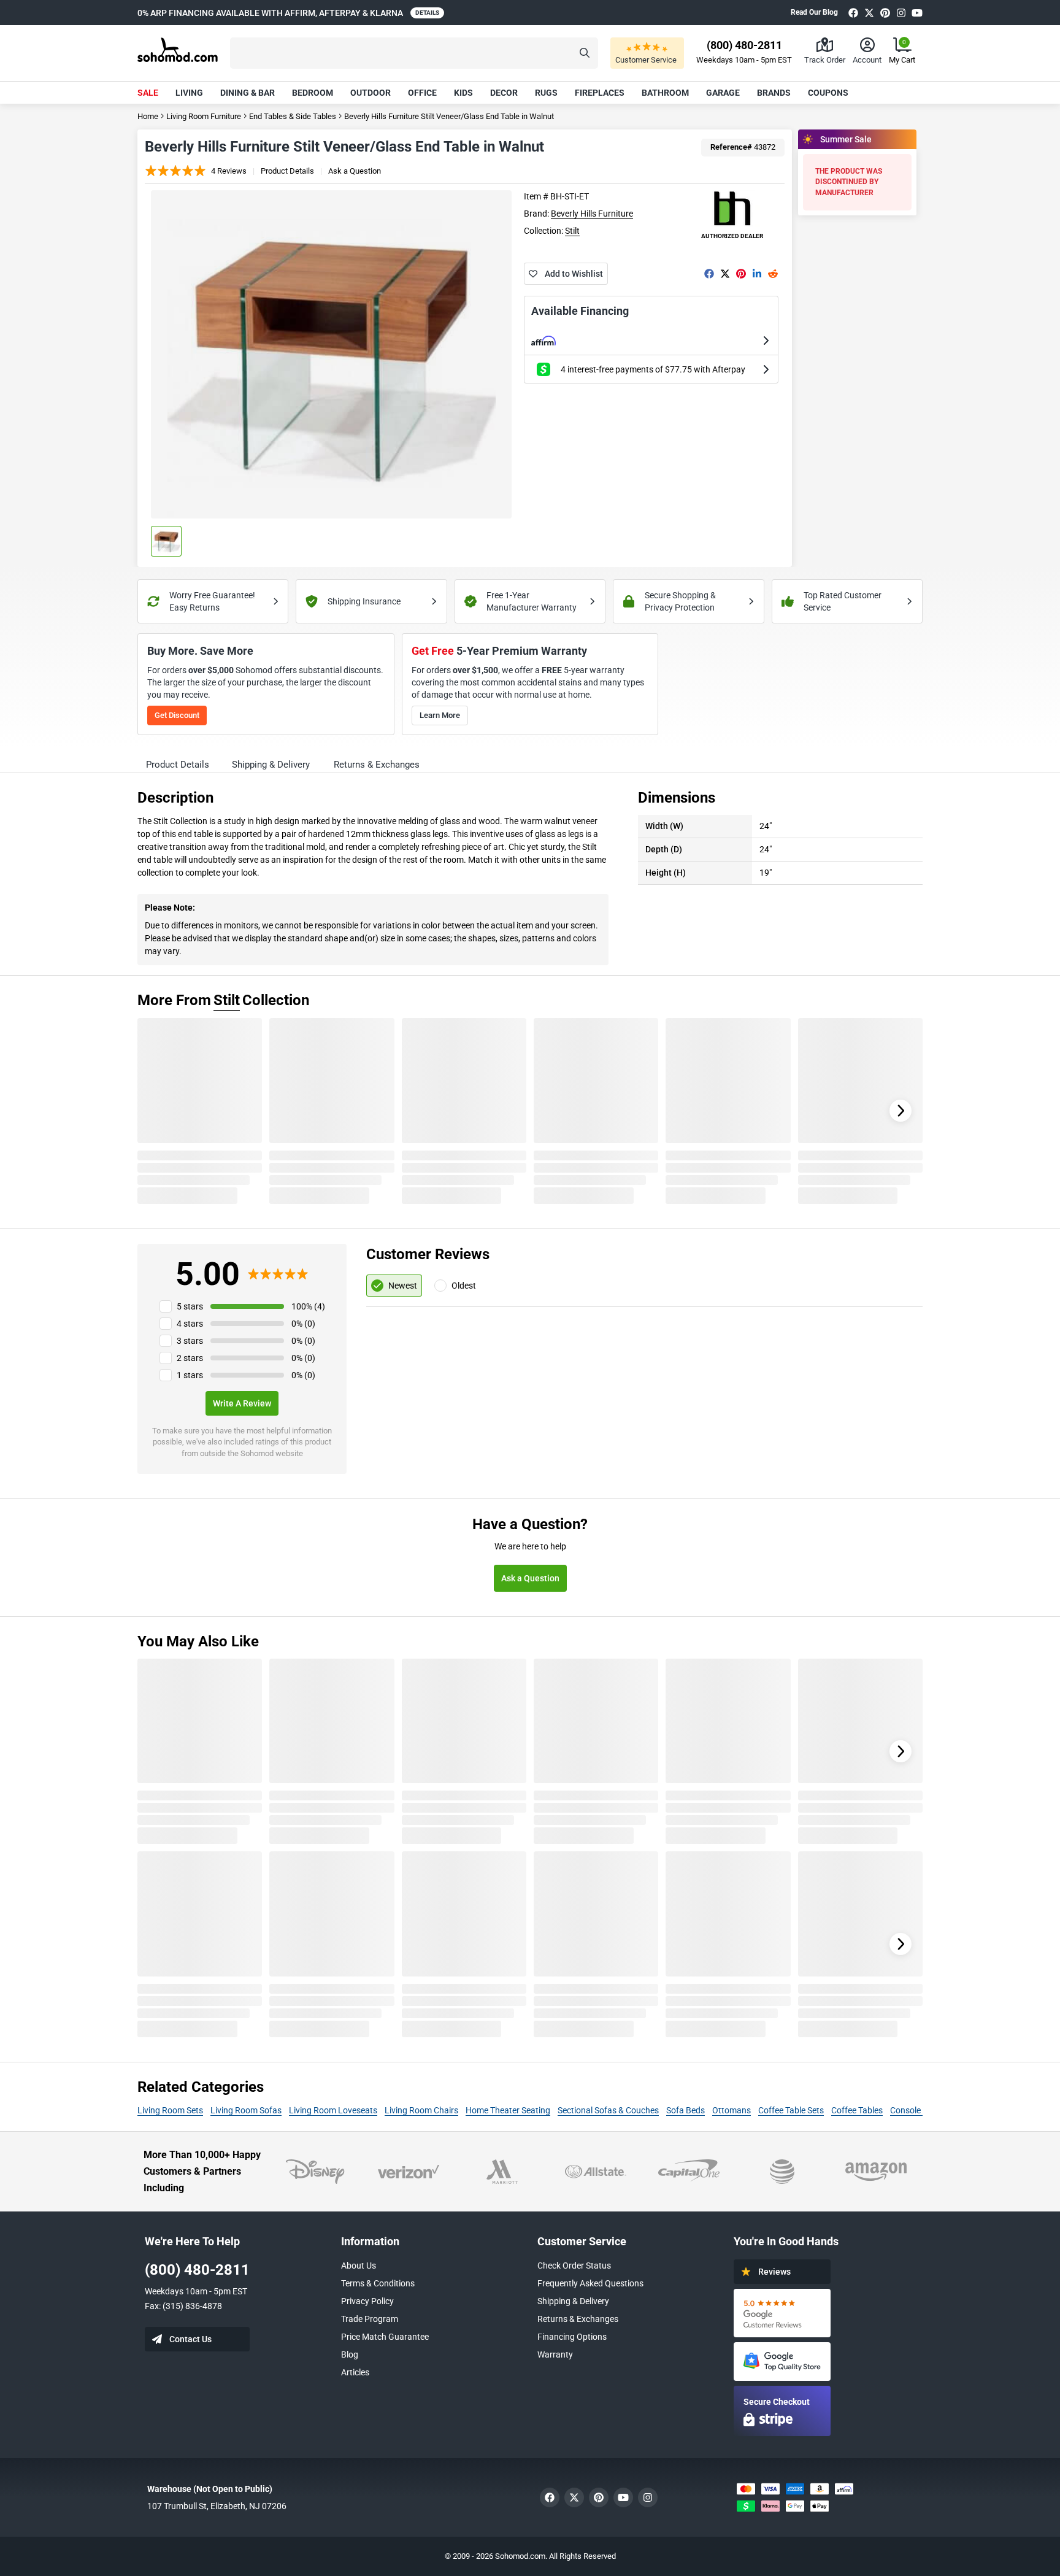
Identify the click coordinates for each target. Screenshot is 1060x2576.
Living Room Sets (170, 2110)
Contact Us (190, 2339)
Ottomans (732, 2110)
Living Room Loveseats (333, 2110)
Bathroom (665, 93)
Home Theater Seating (508, 2110)
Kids (463, 93)
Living (189, 93)
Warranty (555, 2354)
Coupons (828, 93)
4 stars (190, 1324)
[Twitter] (869, 13)
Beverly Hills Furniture (592, 214)
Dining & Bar (248, 93)
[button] (414, 53)
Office (422, 93)
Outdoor (371, 93)
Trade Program (370, 2319)
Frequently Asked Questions (590, 2283)
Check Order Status (574, 2266)
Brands (774, 93)
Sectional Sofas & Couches (608, 2110)
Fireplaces (600, 93)
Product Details (287, 171)
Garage (723, 93)
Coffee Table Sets (791, 2110)
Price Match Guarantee (385, 2337)
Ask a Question (355, 171)
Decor (504, 93)
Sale (148, 93)
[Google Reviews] (782, 2313)
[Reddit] (773, 274)
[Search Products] (585, 53)
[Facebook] (853, 13)
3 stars (190, 1341)
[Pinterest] (885, 13)
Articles (355, 2372)
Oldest (464, 1286)
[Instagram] (901, 13)
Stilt (572, 231)
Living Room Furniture (204, 116)
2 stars (190, 1358)
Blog (350, 2354)
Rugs (546, 93)
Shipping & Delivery (573, 2301)
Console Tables (919, 2110)
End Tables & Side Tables (293, 116)
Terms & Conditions (378, 2283)
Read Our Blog (814, 12)
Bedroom (313, 93)
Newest (403, 1286)
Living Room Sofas (246, 2110)
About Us (359, 2266)
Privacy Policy (367, 2301)
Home (148, 116)
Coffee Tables (857, 2110)
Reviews (774, 2272)
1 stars (190, 1375)
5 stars (190, 1306)
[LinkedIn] (757, 274)
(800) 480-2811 (197, 2270)
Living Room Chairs (421, 2110)
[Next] (901, 1111)
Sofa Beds (686, 2110)
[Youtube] (917, 13)
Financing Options (572, 2337)
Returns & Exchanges (578, 2319)
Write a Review (242, 1403)
